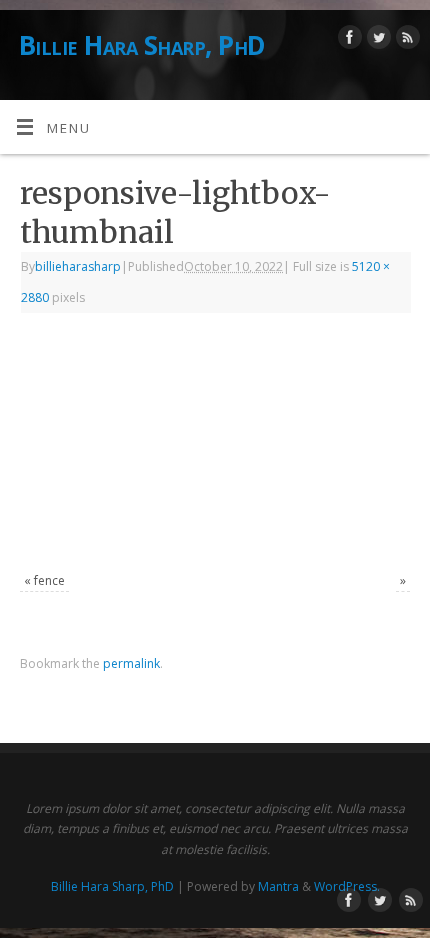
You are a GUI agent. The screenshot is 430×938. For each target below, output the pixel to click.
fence (49, 580)
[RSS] (405, 40)
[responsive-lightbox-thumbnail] (215, 445)
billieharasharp (78, 266)
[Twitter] (376, 40)
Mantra (278, 886)
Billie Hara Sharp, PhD (142, 45)
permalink (131, 663)
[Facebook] (347, 40)
